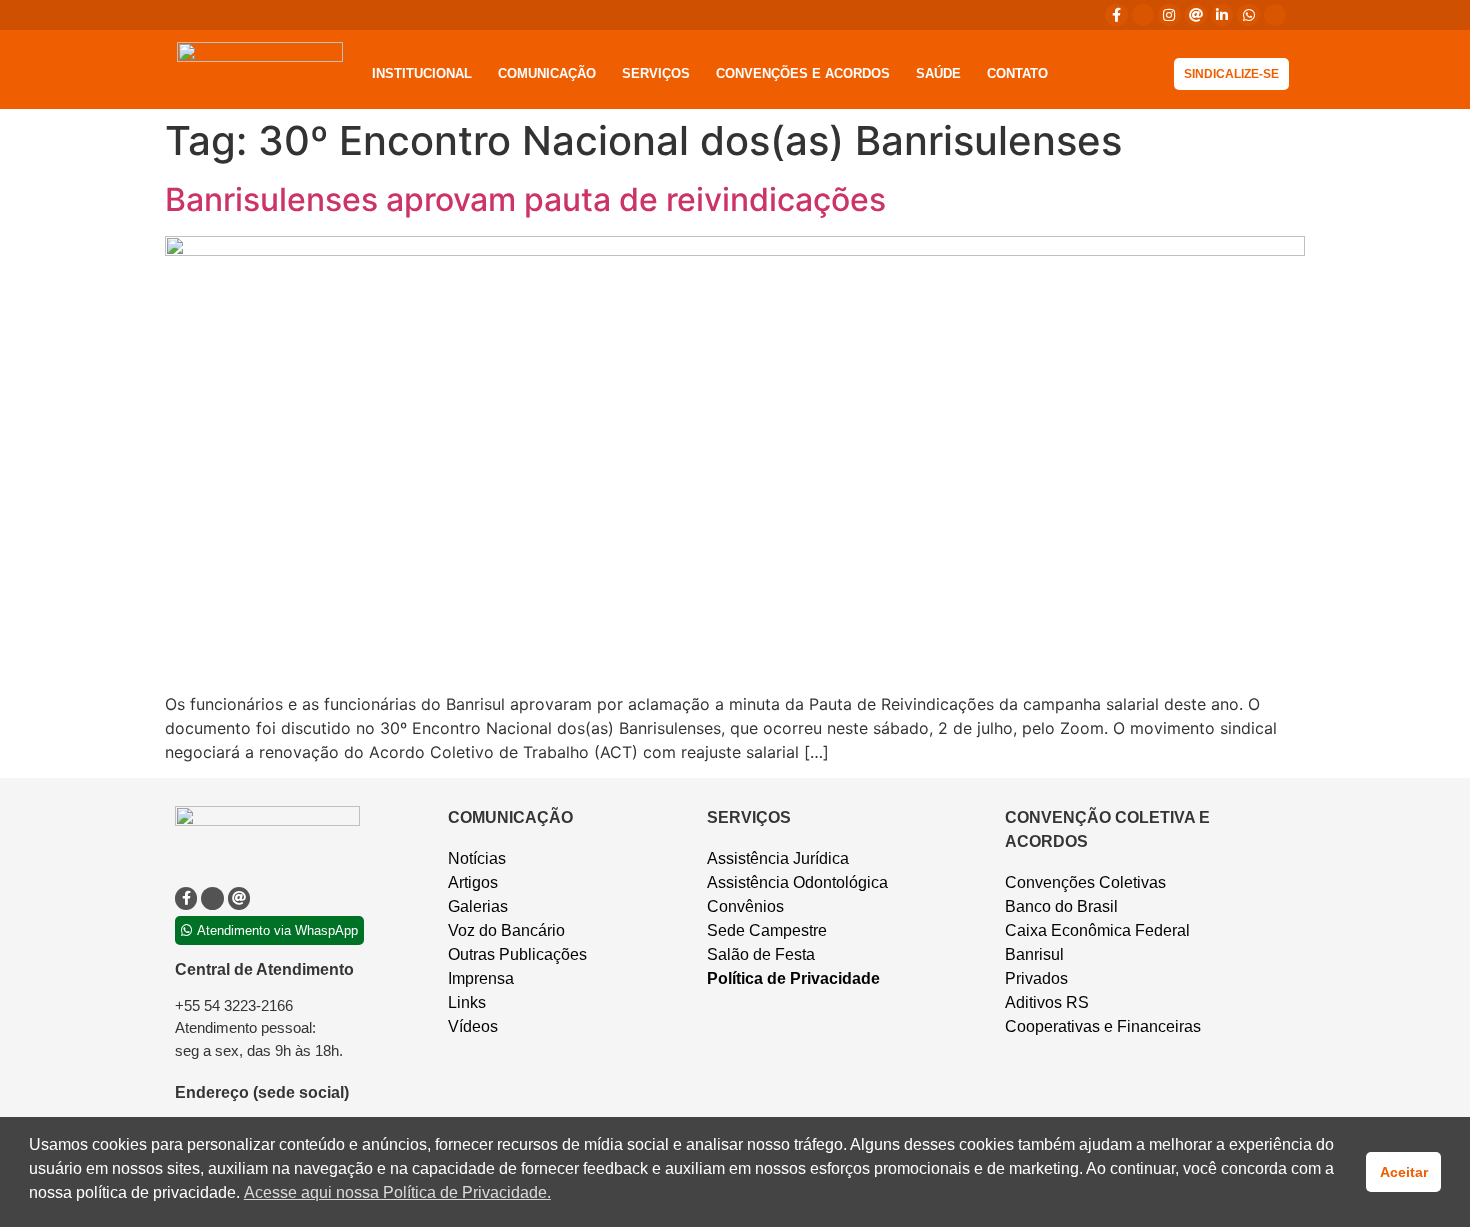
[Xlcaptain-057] (1143, 15)
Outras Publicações (517, 954)
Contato (1017, 73)
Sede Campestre (767, 930)
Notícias (477, 858)
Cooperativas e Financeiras (1103, 1026)
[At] (1196, 15)
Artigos (473, 882)
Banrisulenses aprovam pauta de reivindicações (525, 199)
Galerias (478, 906)
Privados (1036, 978)
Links (467, 1002)
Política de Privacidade (793, 978)
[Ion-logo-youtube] (1275, 15)
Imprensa (481, 978)
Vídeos (473, 1026)
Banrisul (1034, 954)
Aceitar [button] (1404, 1172)
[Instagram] (1169, 15)
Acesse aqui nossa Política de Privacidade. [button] (397, 1192)
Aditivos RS (1047, 1002)
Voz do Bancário (506, 930)
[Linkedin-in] (1222, 15)
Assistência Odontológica (797, 882)
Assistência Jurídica (778, 858)
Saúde (938, 73)
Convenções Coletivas (1085, 882)
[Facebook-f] (1116, 15)
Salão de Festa (761, 954)
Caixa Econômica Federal (1097, 930)
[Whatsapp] (1248, 15)
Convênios (745, 906)
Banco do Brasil (1061, 906)
